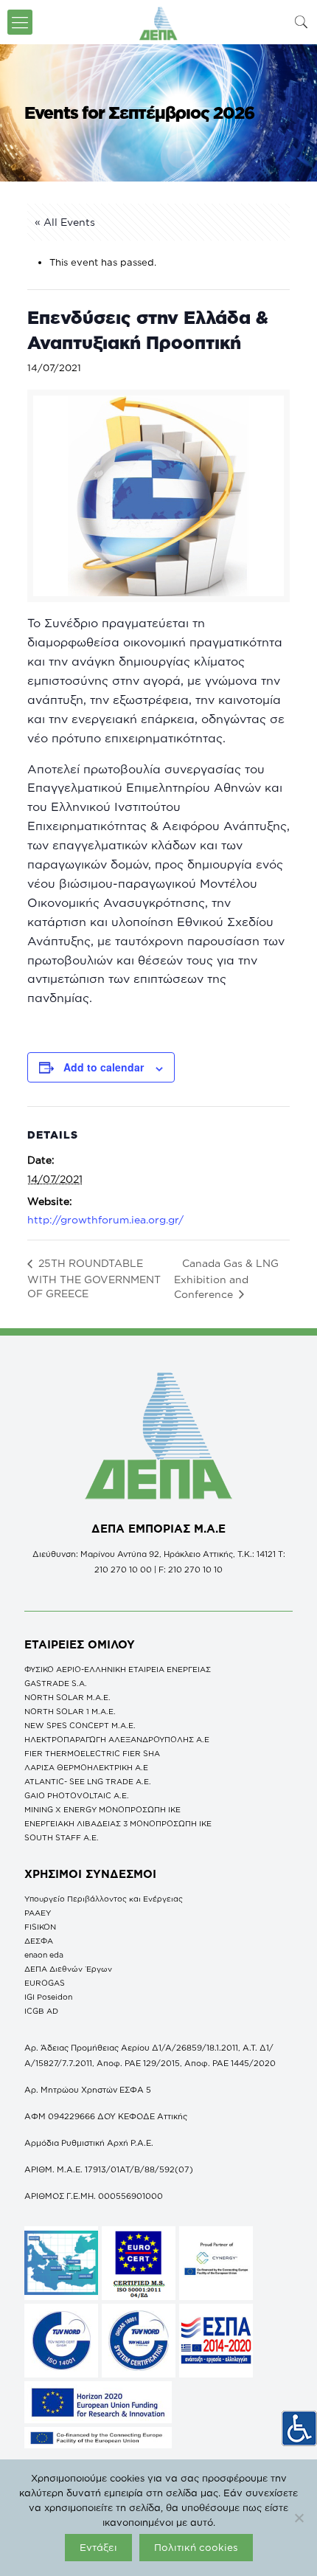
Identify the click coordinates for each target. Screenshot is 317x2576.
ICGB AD (41, 2011)
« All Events (65, 222)
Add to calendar (104, 1067)
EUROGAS (45, 1983)
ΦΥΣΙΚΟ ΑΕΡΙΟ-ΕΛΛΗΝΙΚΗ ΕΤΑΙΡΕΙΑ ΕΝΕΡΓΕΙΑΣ (118, 1669)
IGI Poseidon (48, 1997)
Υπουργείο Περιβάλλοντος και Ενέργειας (104, 1899)
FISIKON (40, 1927)
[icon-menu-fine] (20, 22)
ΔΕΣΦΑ (39, 1941)
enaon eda (44, 1955)
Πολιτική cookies (196, 2547)
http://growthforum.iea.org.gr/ (105, 1219)
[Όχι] (299, 2518)
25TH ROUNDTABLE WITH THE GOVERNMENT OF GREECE (94, 1278)
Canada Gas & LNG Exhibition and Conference (226, 1278)
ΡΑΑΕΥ (38, 1913)
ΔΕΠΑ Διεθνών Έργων (68, 1969)
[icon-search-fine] (302, 22)
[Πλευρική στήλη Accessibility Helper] (299, 2428)
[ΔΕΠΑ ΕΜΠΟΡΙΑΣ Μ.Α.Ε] (158, 22)
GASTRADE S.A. (56, 1683)
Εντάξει (98, 2547)
